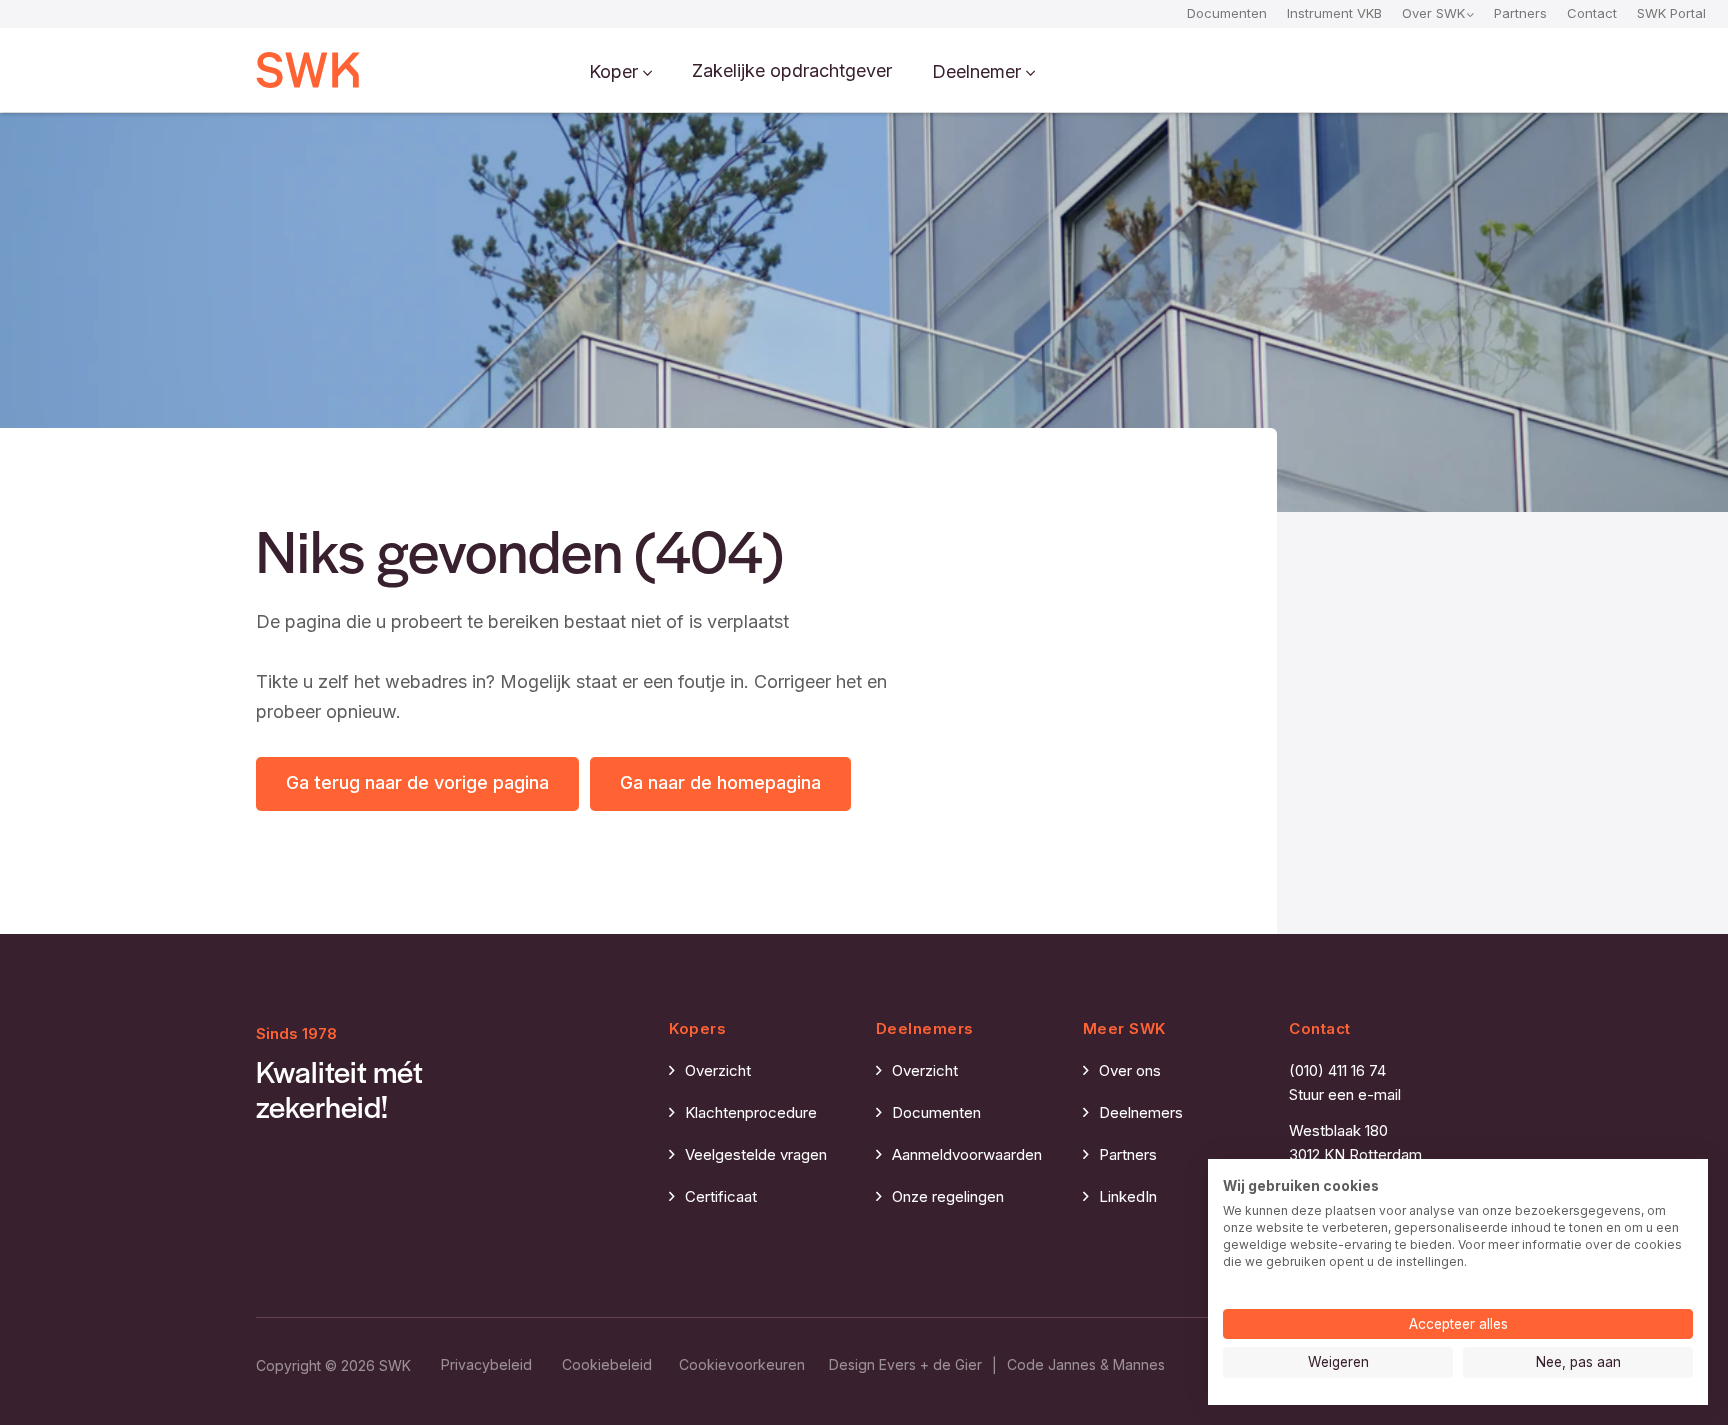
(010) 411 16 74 (1337, 1070)
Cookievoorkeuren (742, 1364)
